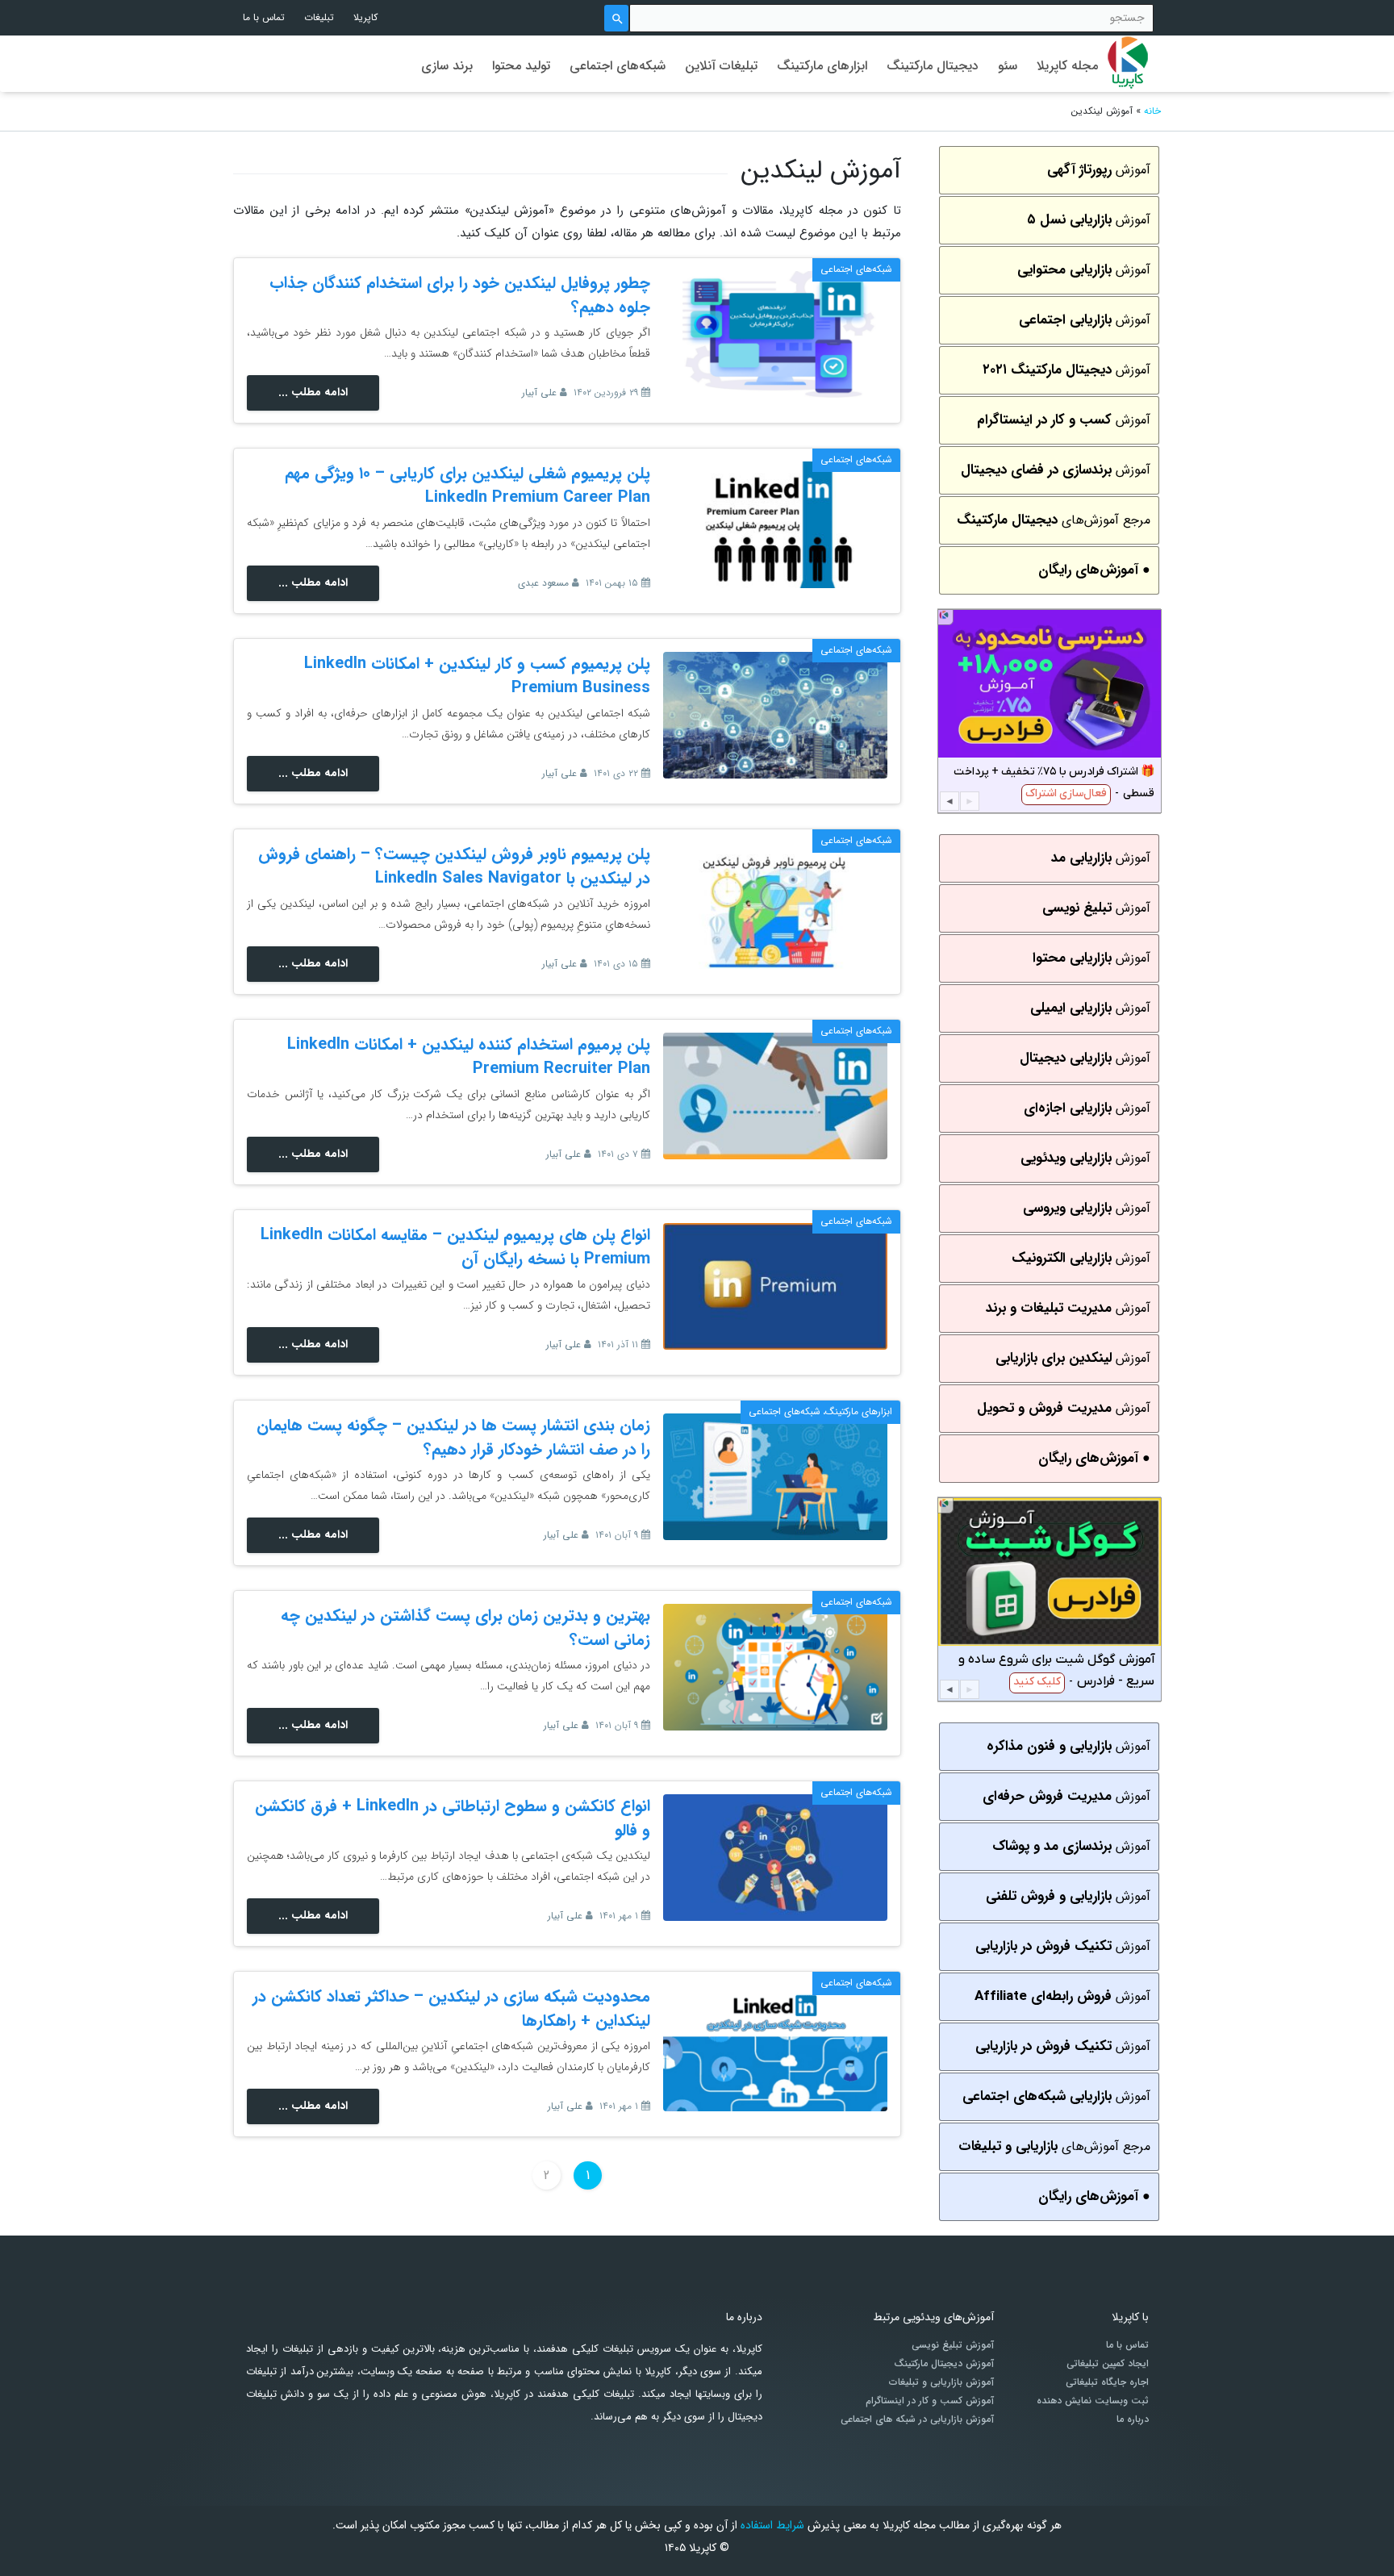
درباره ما (1133, 2419)
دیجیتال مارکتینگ (933, 66)
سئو (1008, 66)
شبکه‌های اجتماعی (618, 66)
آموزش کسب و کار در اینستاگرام (930, 2401)
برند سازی (447, 66)
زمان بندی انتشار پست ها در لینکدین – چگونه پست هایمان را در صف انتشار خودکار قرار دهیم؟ (453, 1437)
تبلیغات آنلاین (721, 66)
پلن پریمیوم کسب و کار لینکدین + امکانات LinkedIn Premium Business (477, 676)
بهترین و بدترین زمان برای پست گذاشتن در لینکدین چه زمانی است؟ (465, 1628)
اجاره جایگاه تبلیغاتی (1107, 2382)
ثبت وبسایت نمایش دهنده (1093, 2401)
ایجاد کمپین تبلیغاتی (1108, 2364)
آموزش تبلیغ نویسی (953, 2345)
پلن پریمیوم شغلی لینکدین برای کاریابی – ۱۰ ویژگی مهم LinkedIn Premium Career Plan (467, 485)
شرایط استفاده (772, 2525)
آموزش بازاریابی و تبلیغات (941, 2382)
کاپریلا (365, 17)
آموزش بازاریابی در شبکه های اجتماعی (917, 2419)
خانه (1152, 111)
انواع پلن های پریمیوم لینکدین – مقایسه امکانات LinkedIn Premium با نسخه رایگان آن (455, 1247)
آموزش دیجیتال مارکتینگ (944, 2364)
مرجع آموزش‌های (1054, 520)
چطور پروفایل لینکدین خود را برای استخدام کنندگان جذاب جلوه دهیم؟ (460, 295)
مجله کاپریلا (1067, 66)
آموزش (1099, 170)
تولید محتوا (521, 66)
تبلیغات (319, 17)
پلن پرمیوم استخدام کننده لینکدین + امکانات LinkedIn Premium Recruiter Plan (469, 1056)
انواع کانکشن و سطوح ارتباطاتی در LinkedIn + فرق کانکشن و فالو (453, 1818)
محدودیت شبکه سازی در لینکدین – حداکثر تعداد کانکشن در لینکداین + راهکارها (451, 2008)
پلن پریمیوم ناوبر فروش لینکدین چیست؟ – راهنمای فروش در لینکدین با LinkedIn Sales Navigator (454, 866)
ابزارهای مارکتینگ (822, 66)
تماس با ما (264, 17)
